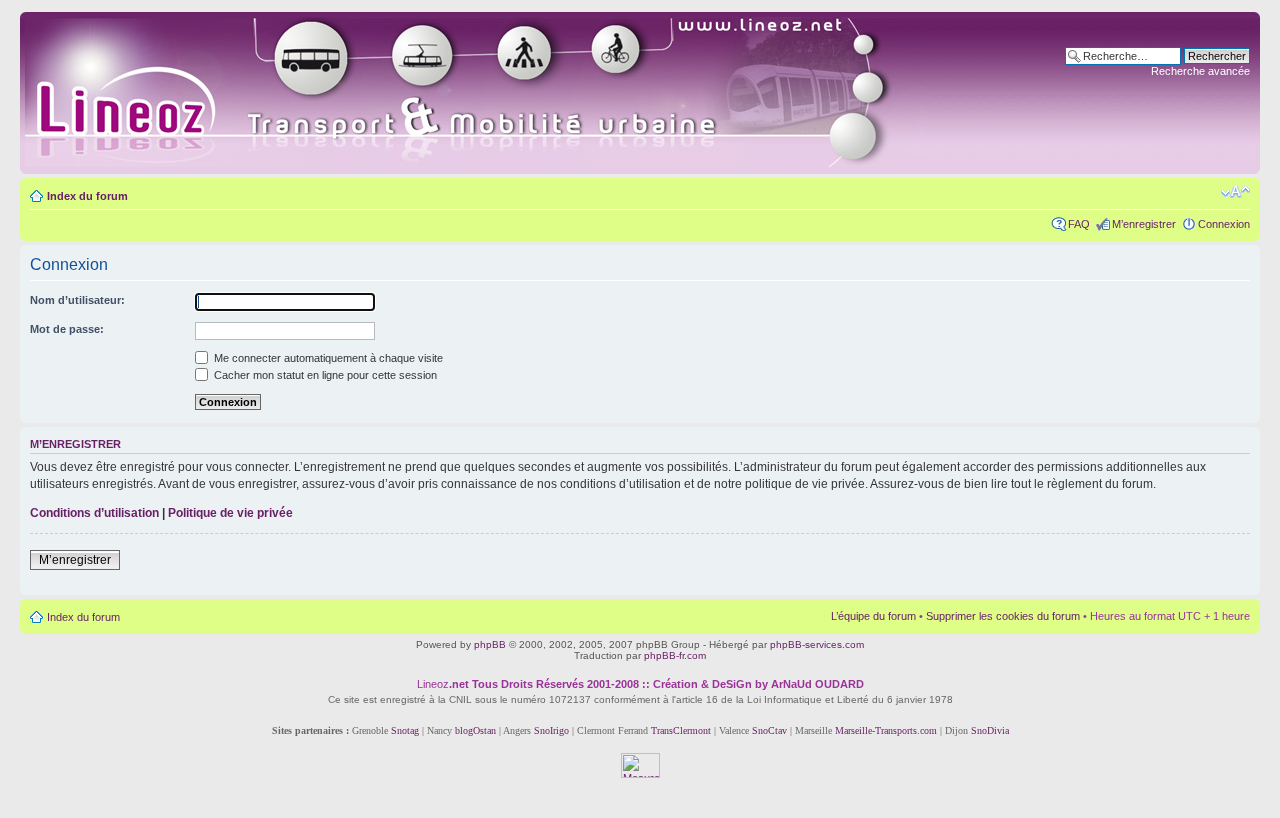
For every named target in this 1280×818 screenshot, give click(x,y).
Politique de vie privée (230, 513)
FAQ (1079, 224)
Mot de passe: (67, 329)
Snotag (405, 730)
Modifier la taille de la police (1235, 192)
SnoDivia (990, 730)
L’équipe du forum (873, 616)
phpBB (490, 644)
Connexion (1224, 224)
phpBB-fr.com (675, 655)
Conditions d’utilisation (94, 513)
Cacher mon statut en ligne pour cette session (324, 375)
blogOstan (475, 730)
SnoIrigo (551, 730)
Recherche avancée (1200, 71)
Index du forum (87, 196)
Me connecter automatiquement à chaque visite (327, 358)
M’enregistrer (1144, 224)
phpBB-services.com (817, 644)
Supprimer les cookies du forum (1003, 616)
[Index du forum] (481, 93)
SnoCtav (769, 730)
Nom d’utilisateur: (77, 300)
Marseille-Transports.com (887, 730)
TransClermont (681, 730)
